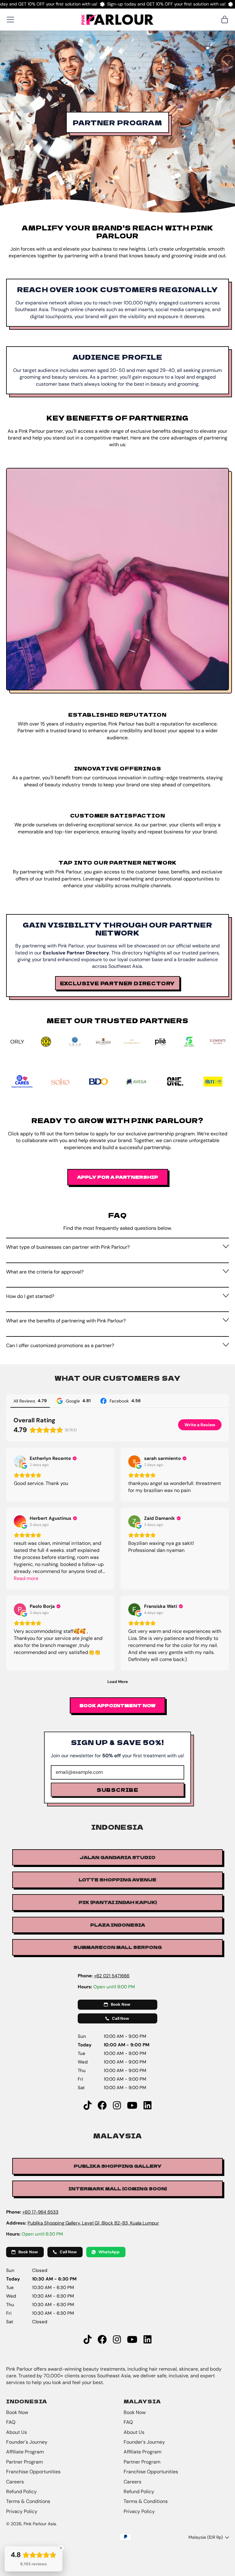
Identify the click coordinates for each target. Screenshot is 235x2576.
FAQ (11, 2422)
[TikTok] (88, 2106)
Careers (15, 2482)
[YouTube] (132, 2106)
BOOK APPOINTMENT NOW (117, 1705)
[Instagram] (117, 2106)
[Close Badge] (61, 2548)
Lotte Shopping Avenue (117, 1880)
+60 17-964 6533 (40, 2212)
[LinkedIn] (147, 2106)
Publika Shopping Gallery (118, 2166)
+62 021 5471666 (112, 1976)
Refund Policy (21, 2491)
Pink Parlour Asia (40, 2524)
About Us (17, 2432)
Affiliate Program (25, 2452)
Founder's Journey (27, 2442)
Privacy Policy (22, 2511)
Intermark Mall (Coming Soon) (118, 2188)
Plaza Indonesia (118, 1925)
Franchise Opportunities (33, 2472)
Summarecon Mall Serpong (118, 1947)
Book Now (17, 2412)
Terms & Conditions (28, 2501)
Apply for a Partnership (118, 1177)
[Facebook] (102, 2106)
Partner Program (24, 2462)
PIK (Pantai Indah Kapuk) (118, 1902)
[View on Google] (20, 1461)
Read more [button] (26, 1578)
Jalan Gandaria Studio (118, 1857)
